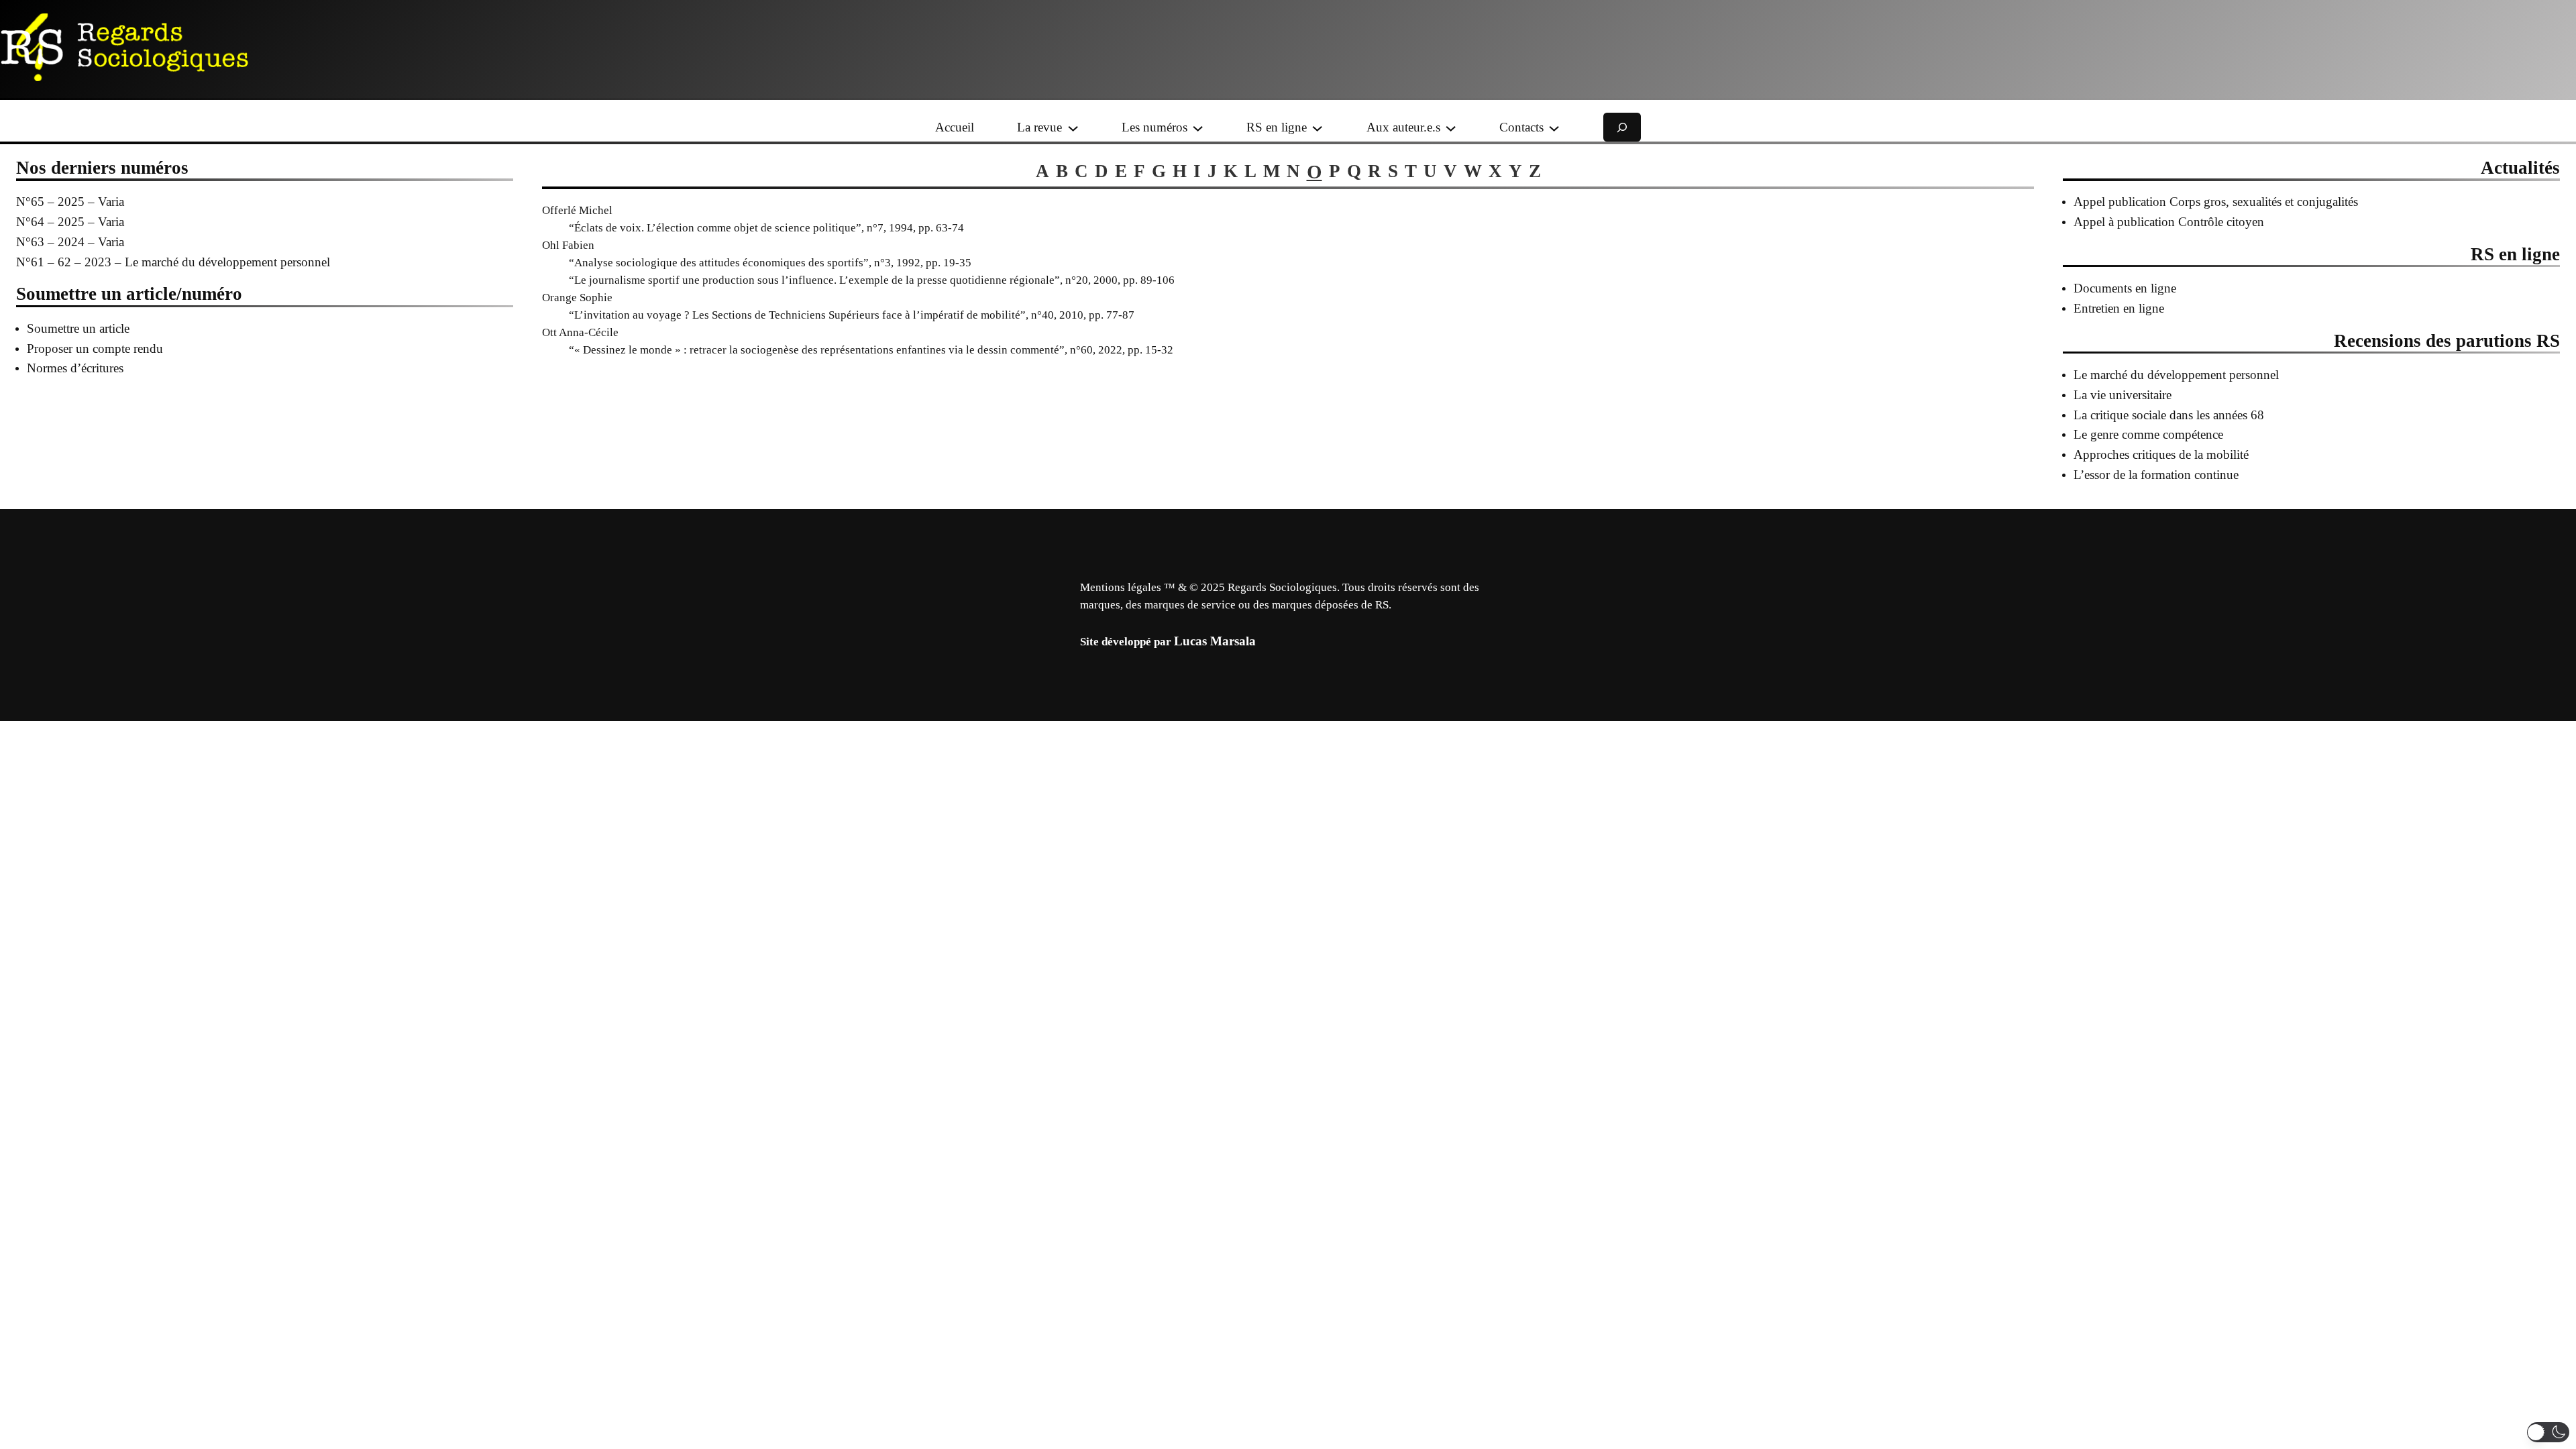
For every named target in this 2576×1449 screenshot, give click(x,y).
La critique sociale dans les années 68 (2169, 415)
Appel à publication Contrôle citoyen (2169, 222)
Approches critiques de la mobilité (2161, 454)
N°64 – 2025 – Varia (70, 222)
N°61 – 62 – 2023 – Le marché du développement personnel (173, 262)
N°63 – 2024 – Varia (70, 242)
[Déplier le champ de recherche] (1622, 127)
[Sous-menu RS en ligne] (1317, 127)
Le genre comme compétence (2148, 434)
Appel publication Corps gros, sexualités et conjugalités (2216, 202)
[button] (2548, 1432)
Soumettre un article (78, 328)
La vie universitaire (2123, 395)
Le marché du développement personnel (2176, 375)
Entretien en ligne (2119, 308)
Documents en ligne (2125, 288)
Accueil (955, 127)
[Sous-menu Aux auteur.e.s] (1451, 127)
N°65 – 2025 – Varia (70, 202)
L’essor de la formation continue (2156, 475)
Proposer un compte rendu (95, 348)
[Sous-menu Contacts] (1554, 127)
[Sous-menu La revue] (1073, 127)
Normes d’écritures (75, 368)
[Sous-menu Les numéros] (1198, 127)
